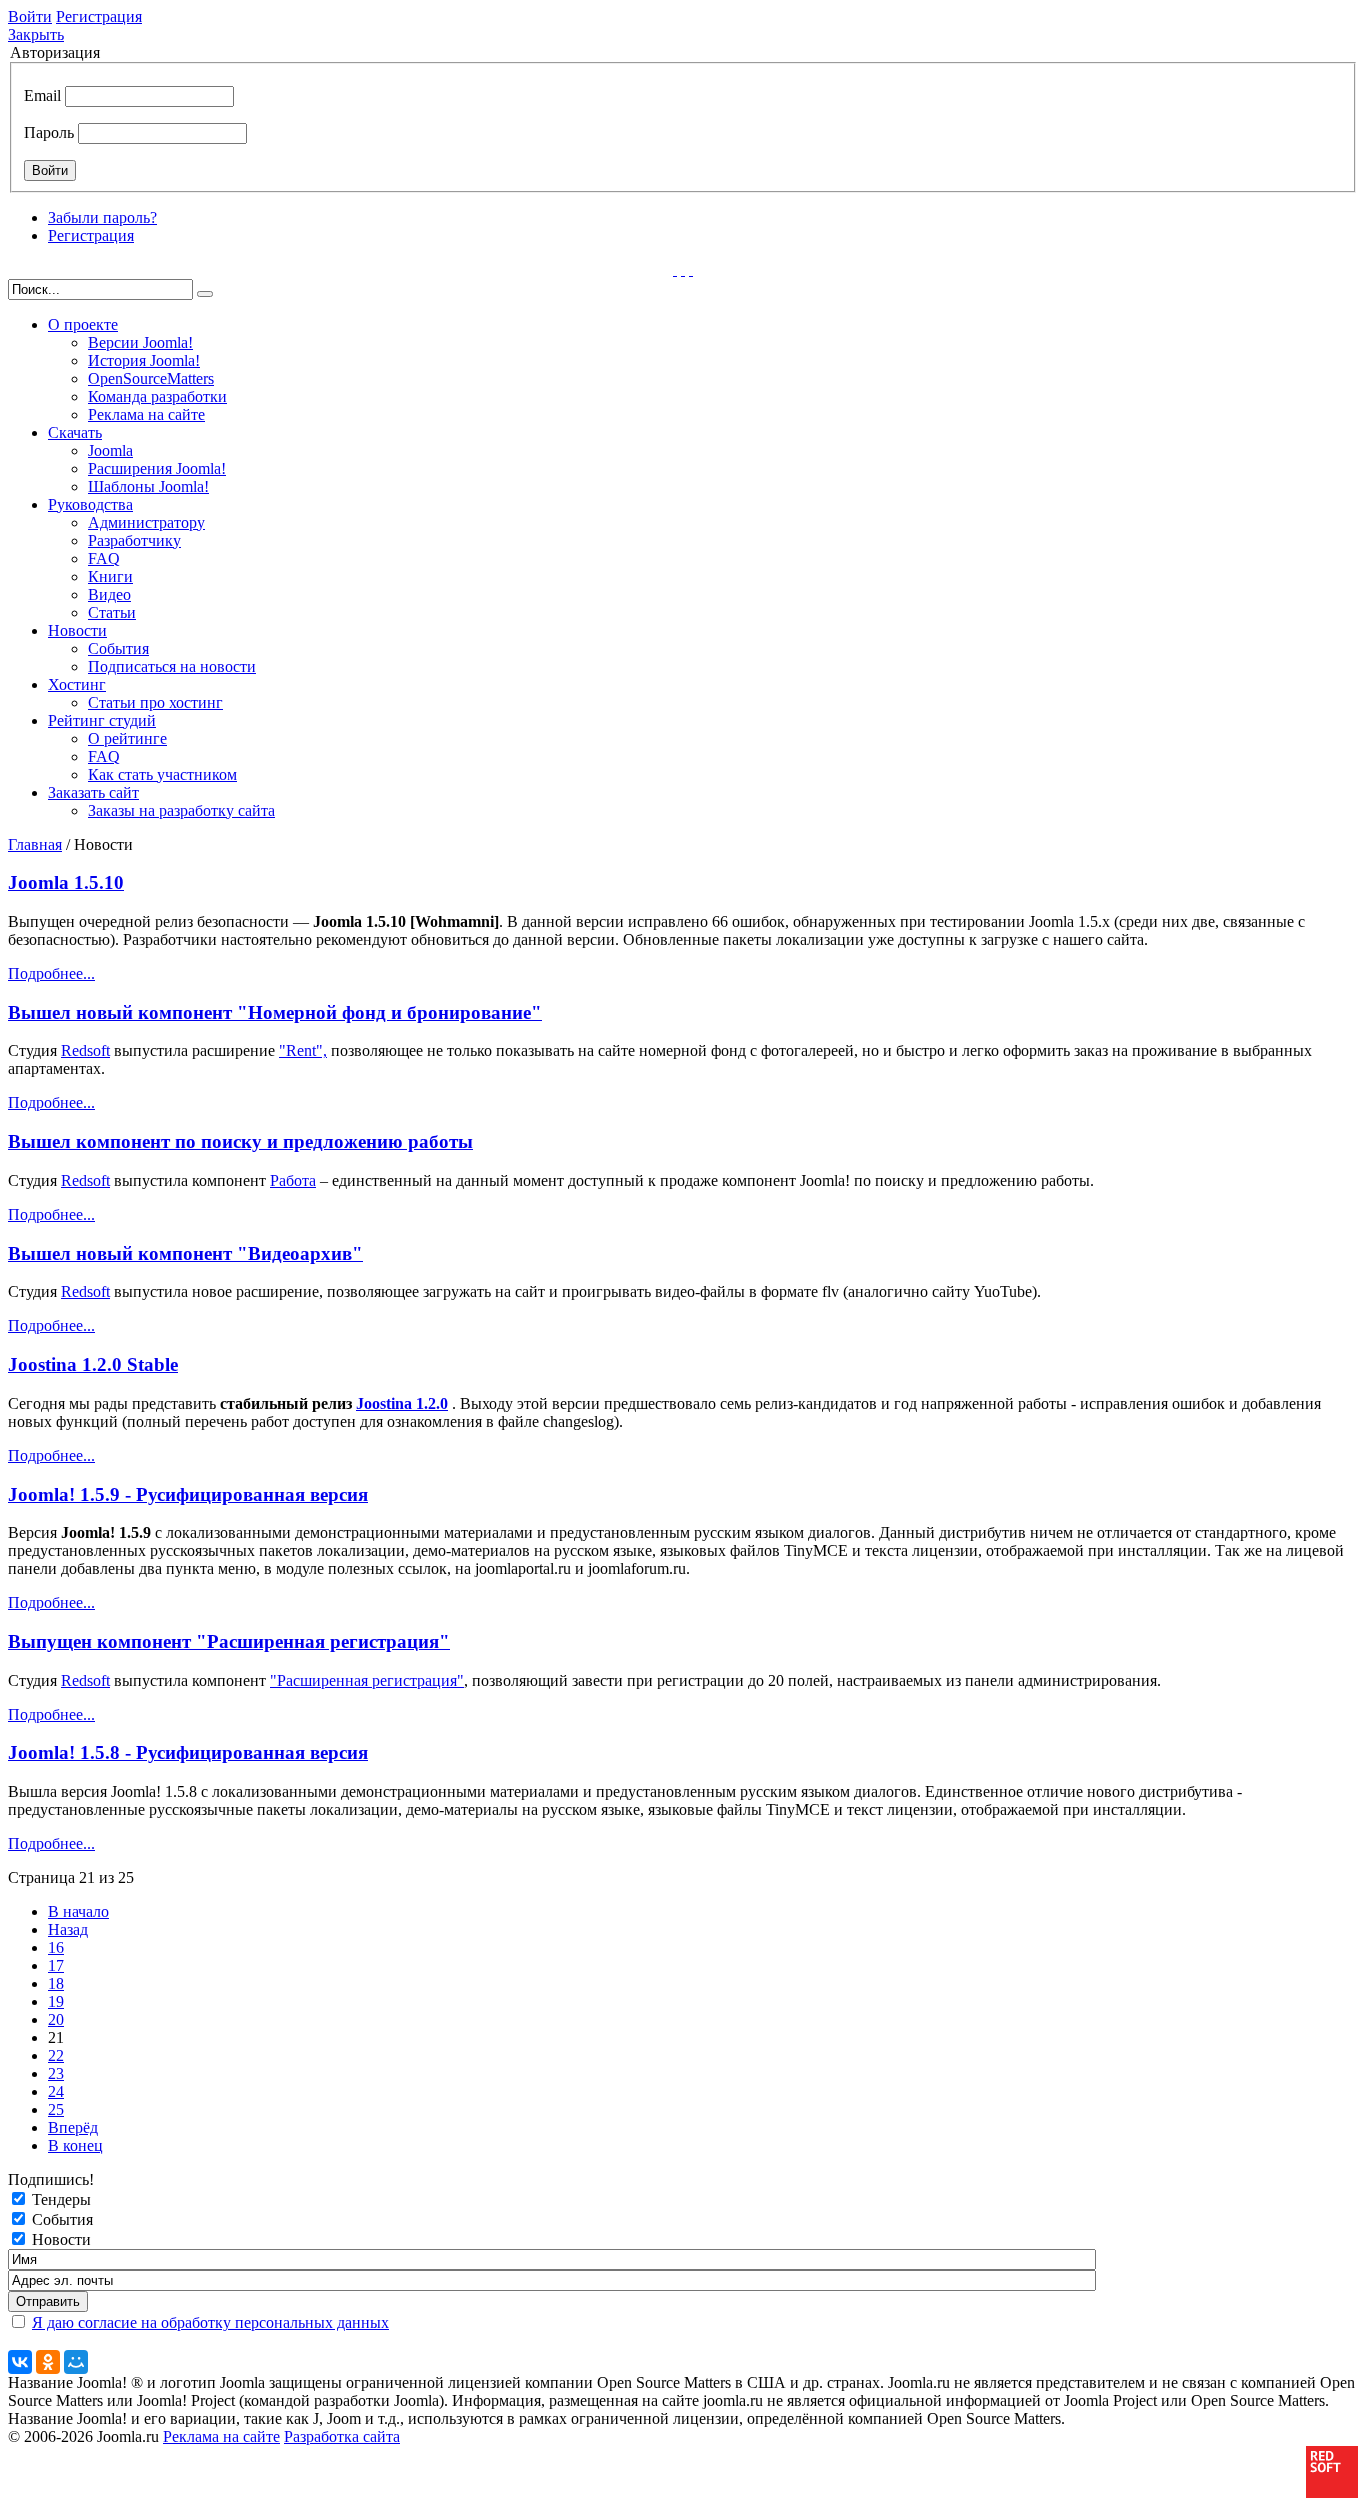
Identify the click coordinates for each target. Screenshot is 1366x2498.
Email (42, 95)
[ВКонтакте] (20, 2362)
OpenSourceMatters (151, 378)
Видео (109, 594)
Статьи (112, 612)
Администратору (146, 522)
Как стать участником (162, 774)
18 (56, 1983)
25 (56, 2109)
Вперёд (73, 2127)
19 (56, 2001)
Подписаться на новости (172, 666)
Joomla (110, 450)
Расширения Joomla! (157, 468)
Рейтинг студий (102, 720)
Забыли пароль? (102, 217)
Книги (110, 576)
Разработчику (134, 540)
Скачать (75, 432)
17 (56, 1965)
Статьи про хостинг (155, 702)
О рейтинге (127, 738)
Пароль (49, 132)
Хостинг (77, 684)
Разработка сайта (342, 2436)
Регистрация (99, 16)
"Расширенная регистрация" (367, 1680)
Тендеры (61, 2199)
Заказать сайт (93, 792)
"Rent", (303, 1050)
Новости (77, 630)
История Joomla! (144, 360)
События (118, 648)
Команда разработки (157, 396)
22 (56, 2055)
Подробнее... (51, 973)
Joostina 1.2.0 (402, 1403)
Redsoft (85, 1050)
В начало (78, 1911)
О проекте (83, 324)
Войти (30, 16)
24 (56, 2091)
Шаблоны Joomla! (148, 486)
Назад (68, 1929)
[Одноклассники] (48, 2362)
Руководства (90, 504)
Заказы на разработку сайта (181, 810)
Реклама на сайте (146, 414)
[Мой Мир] (76, 2362)
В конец (75, 2145)
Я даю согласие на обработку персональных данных (210, 2322)
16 (56, 1947)
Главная (35, 844)
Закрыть (36, 34)
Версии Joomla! (140, 342)
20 (56, 2019)
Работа (293, 1180)
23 (56, 2073)
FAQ (104, 558)
